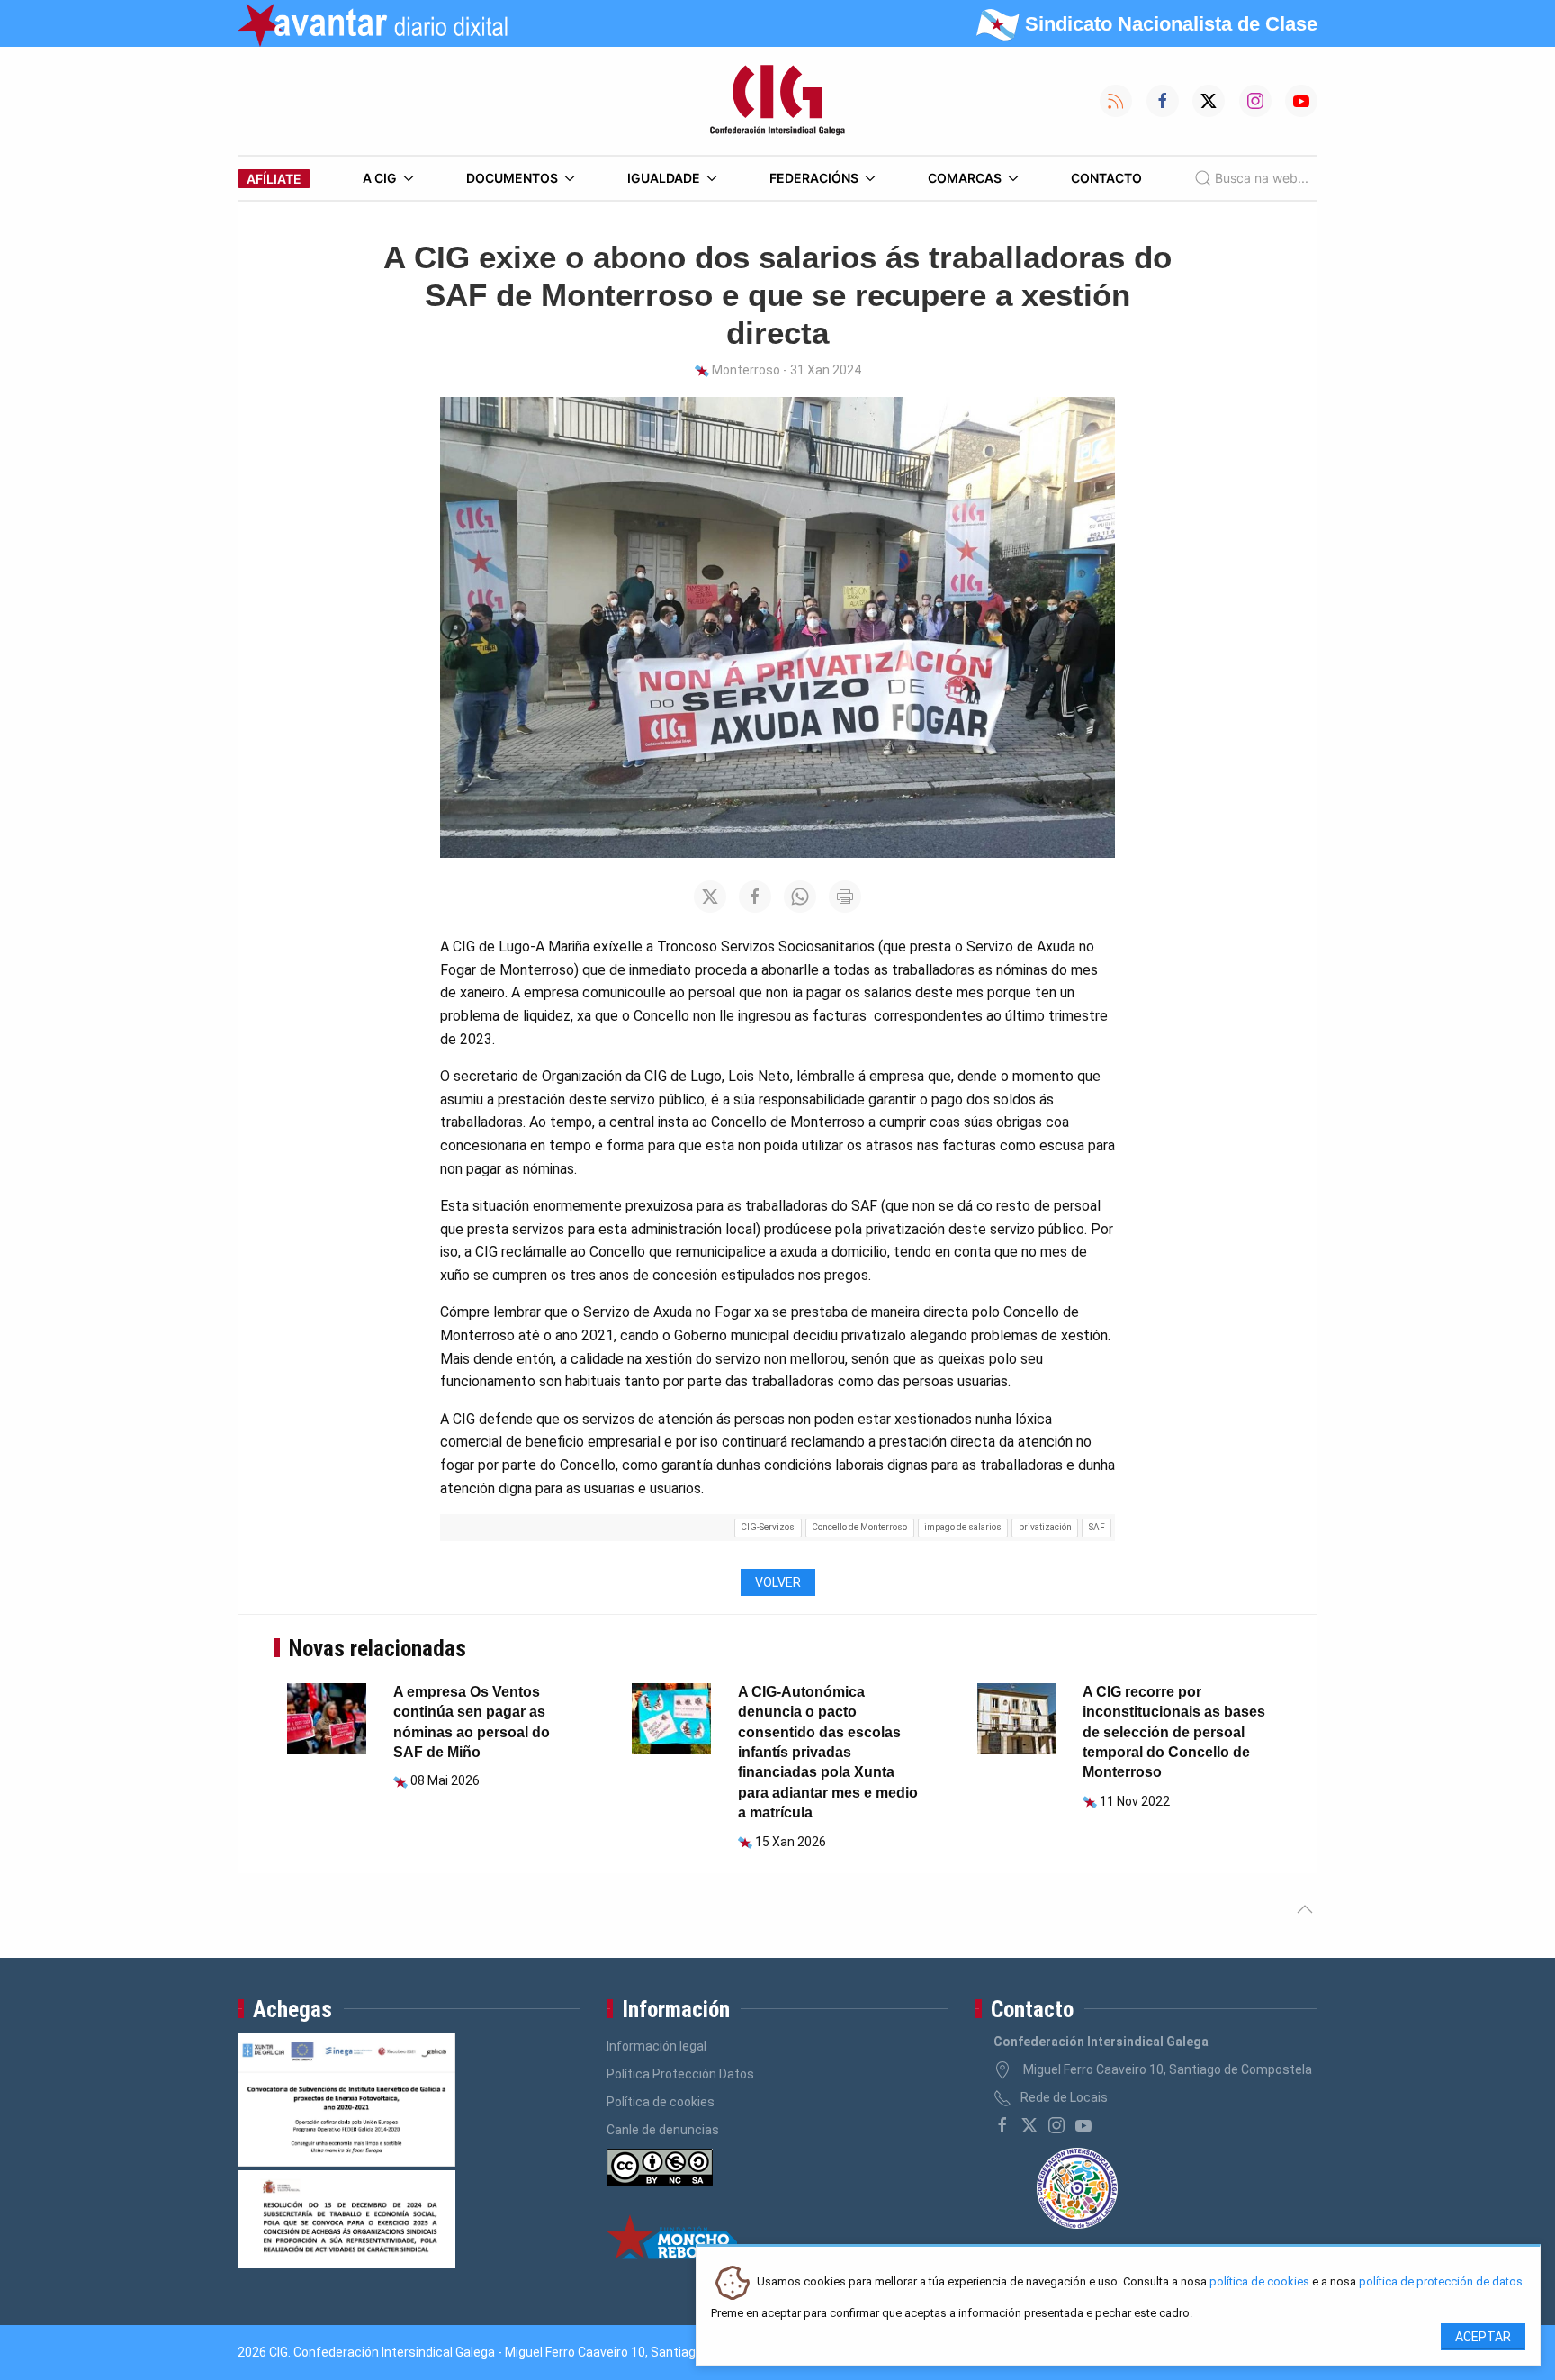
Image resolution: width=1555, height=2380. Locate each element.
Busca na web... (1262, 178)
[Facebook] (1002, 2125)
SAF (1097, 1527)
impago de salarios (963, 1527)
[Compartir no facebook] (755, 897)
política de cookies (1259, 2282)
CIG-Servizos (768, 1527)
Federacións (814, 178)
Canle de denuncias (663, 2130)
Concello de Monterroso (859, 1527)
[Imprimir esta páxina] (845, 897)
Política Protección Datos (680, 2074)
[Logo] (777, 101)
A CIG (380, 178)
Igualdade (664, 178)
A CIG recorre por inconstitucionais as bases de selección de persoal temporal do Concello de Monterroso (1174, 1732)
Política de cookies (661, 2102)
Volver (778, 1582)
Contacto (1106, 178)
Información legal (656, 2046)
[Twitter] (1029, 2125)
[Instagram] (1056, 2125)
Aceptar (1483, 2337)
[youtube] (1083, 2125)
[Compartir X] (710, 897)
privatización (1045, 1527)
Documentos (512, 178)
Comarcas (965, 178)
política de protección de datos (1441, 2282)
